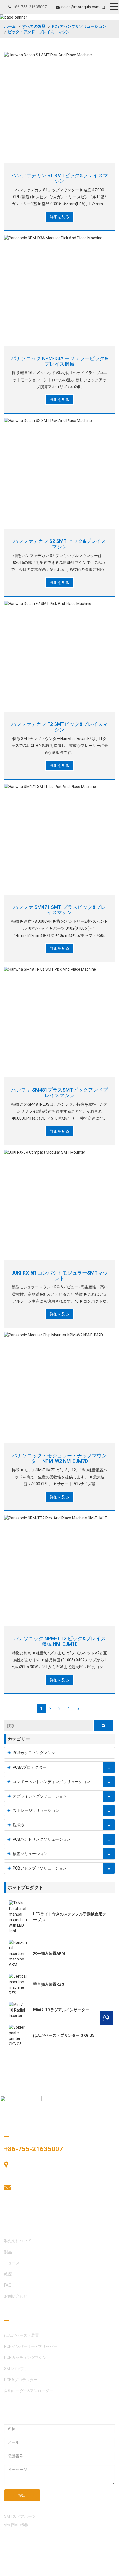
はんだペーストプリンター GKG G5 (64, 2035)
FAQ (8, 2285)
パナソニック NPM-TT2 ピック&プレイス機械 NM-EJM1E (60, 1641)
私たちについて (18, 2241)
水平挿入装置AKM (49, 1953)
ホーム (10, 26)
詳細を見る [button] (59, 217)
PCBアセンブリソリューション (79, 26)
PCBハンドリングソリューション (42, 1839)
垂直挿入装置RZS (49, 1984)
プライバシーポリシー (24, 2570)
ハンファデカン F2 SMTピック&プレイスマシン (59, 727)
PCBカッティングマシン (34, 1753)
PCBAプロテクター (29, 1767)
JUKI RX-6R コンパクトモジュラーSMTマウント (59, 1276)
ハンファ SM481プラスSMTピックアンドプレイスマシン (59, 1093)
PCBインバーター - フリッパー (31, 2346)
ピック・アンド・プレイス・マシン (39, 32)
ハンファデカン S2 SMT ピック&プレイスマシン (60, 544)
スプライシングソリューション (40, 1796)
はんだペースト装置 (22, 2335)
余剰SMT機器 (16, 2525)
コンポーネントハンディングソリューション (51, 1782)
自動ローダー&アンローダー (29, 2391)
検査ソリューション (30, 1854)
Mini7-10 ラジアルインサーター (61, 2010)
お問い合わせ (30, 2208)
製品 (8, 2252)
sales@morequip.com (81, 7)
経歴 (8, 2274)
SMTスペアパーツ (20, 2516)
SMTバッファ (16, 2369)
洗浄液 (19, 1825)
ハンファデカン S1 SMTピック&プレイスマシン (60, 178)
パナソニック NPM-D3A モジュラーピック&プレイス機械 (59, 361)
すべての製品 (34, 26)
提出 (22, 2495)
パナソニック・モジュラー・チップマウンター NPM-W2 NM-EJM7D (59, 1458)
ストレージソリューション (36, 1810)
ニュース (12, 2263)
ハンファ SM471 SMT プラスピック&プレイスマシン (59, 910)
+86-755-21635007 (30, 7)
